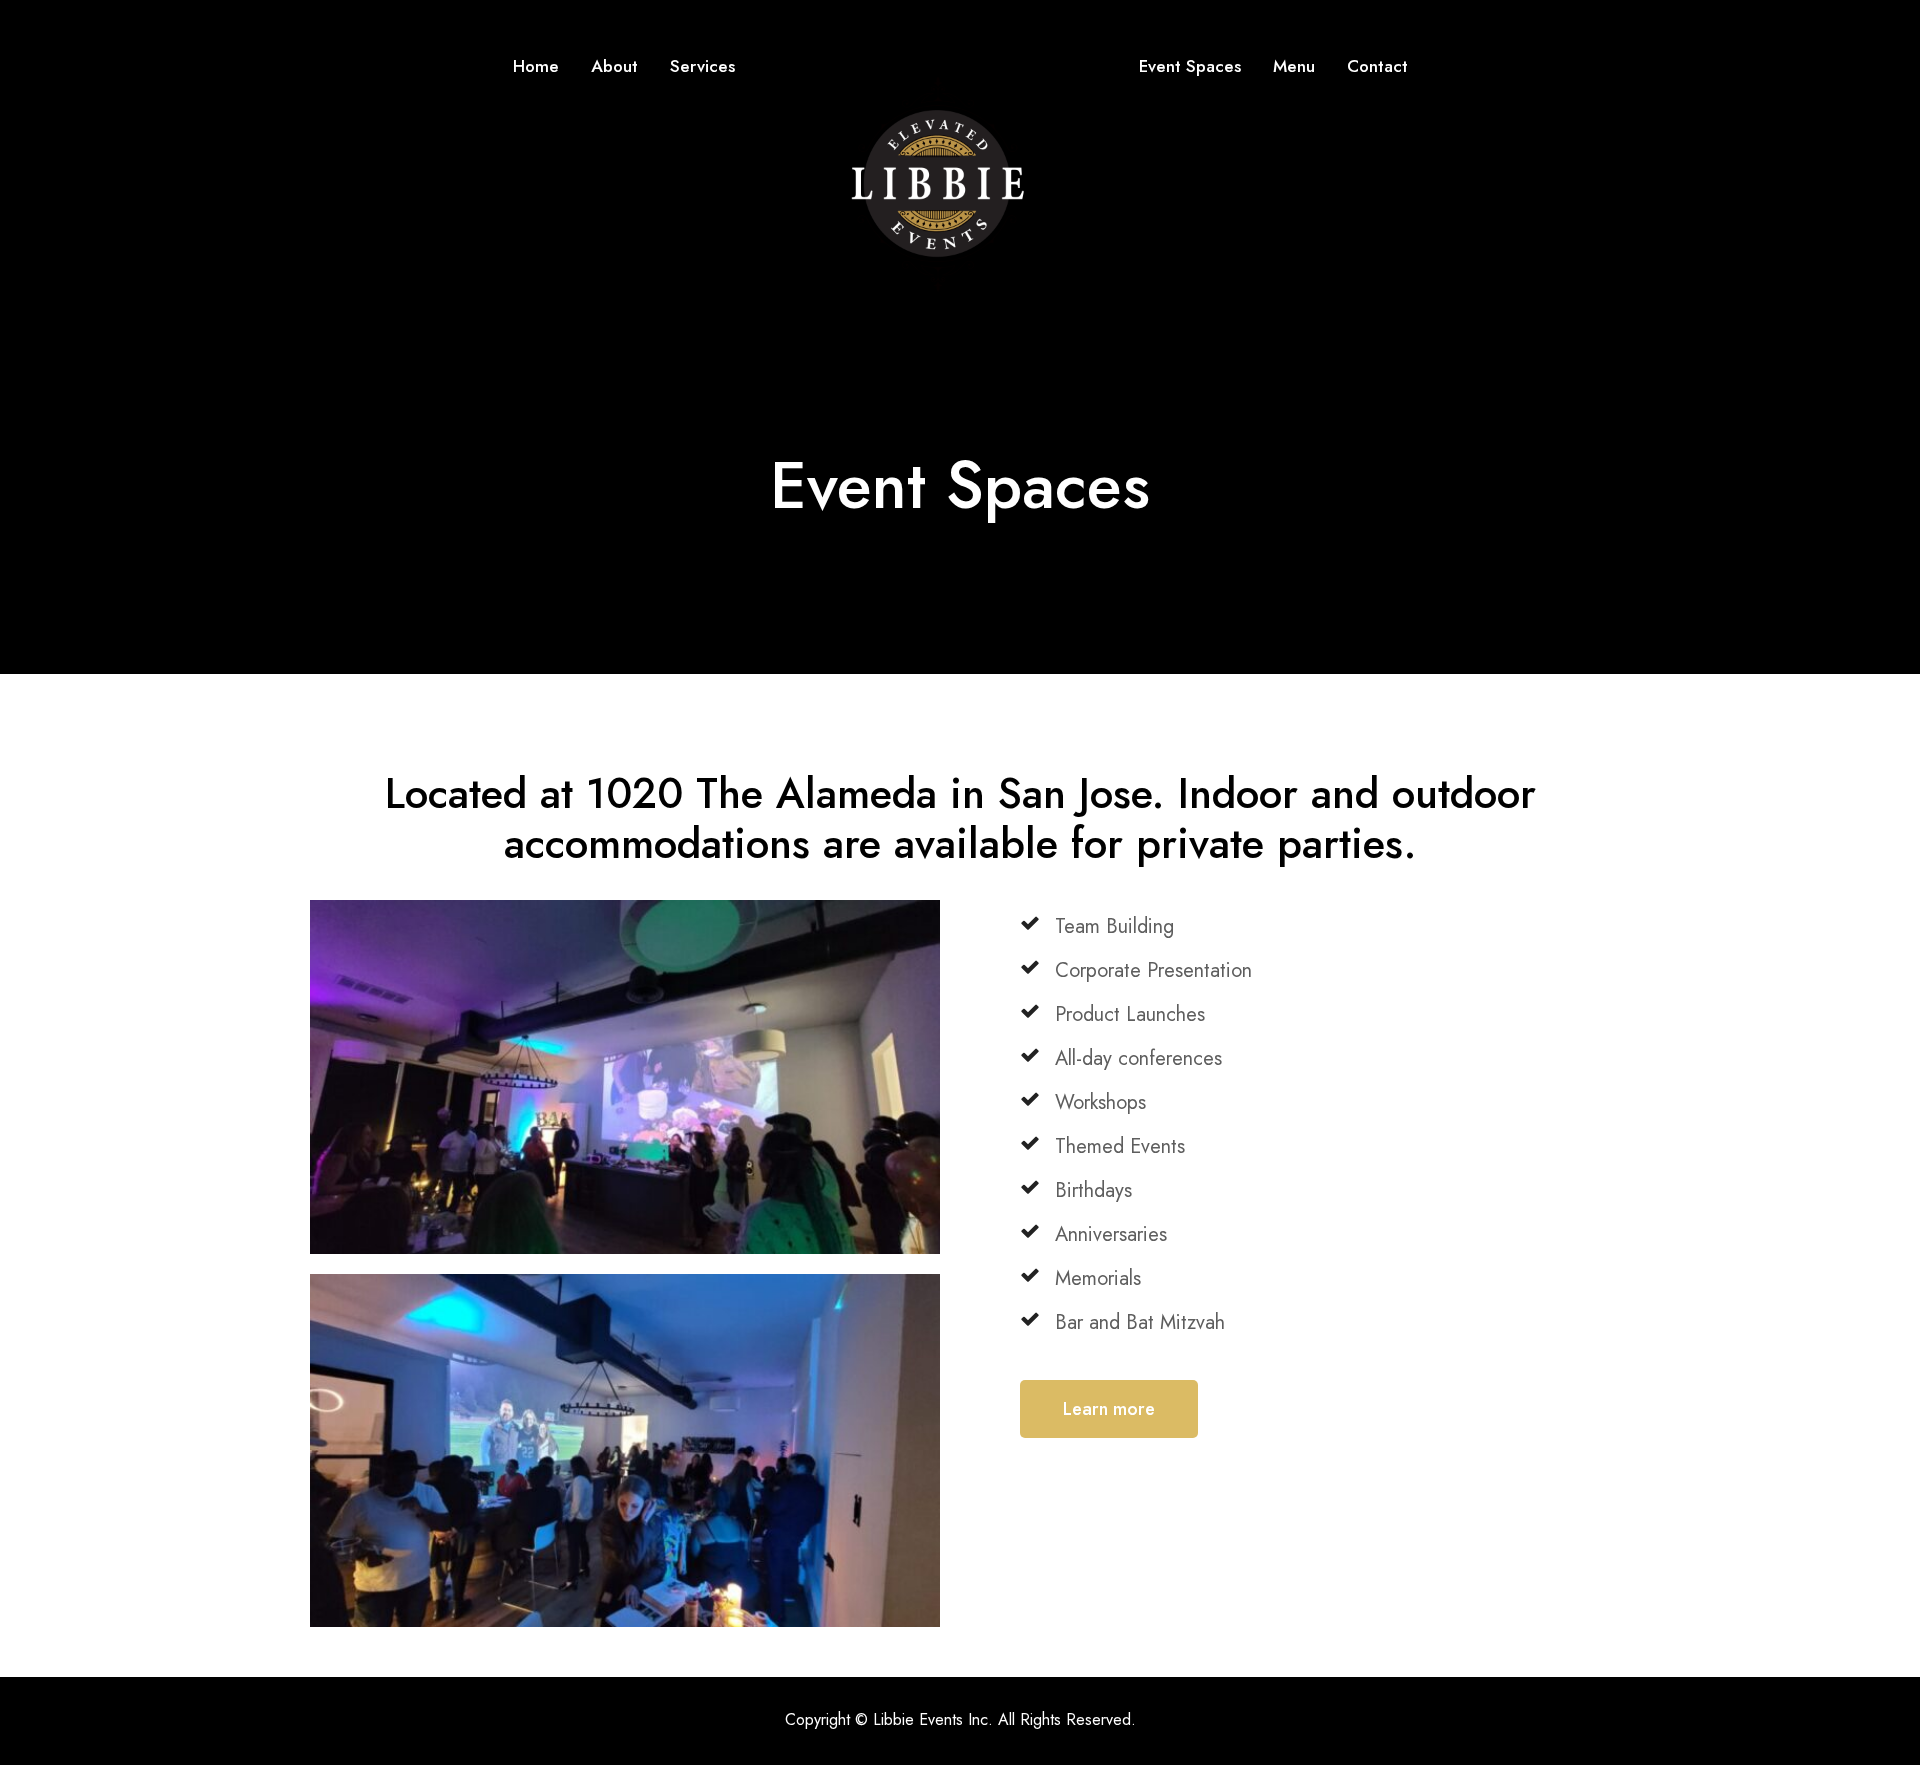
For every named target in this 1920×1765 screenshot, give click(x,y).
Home (536, 66)
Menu (1294, 66)
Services (702, 66)
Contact (1377, 66)
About (614, 66)
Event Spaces (1190, 66)
